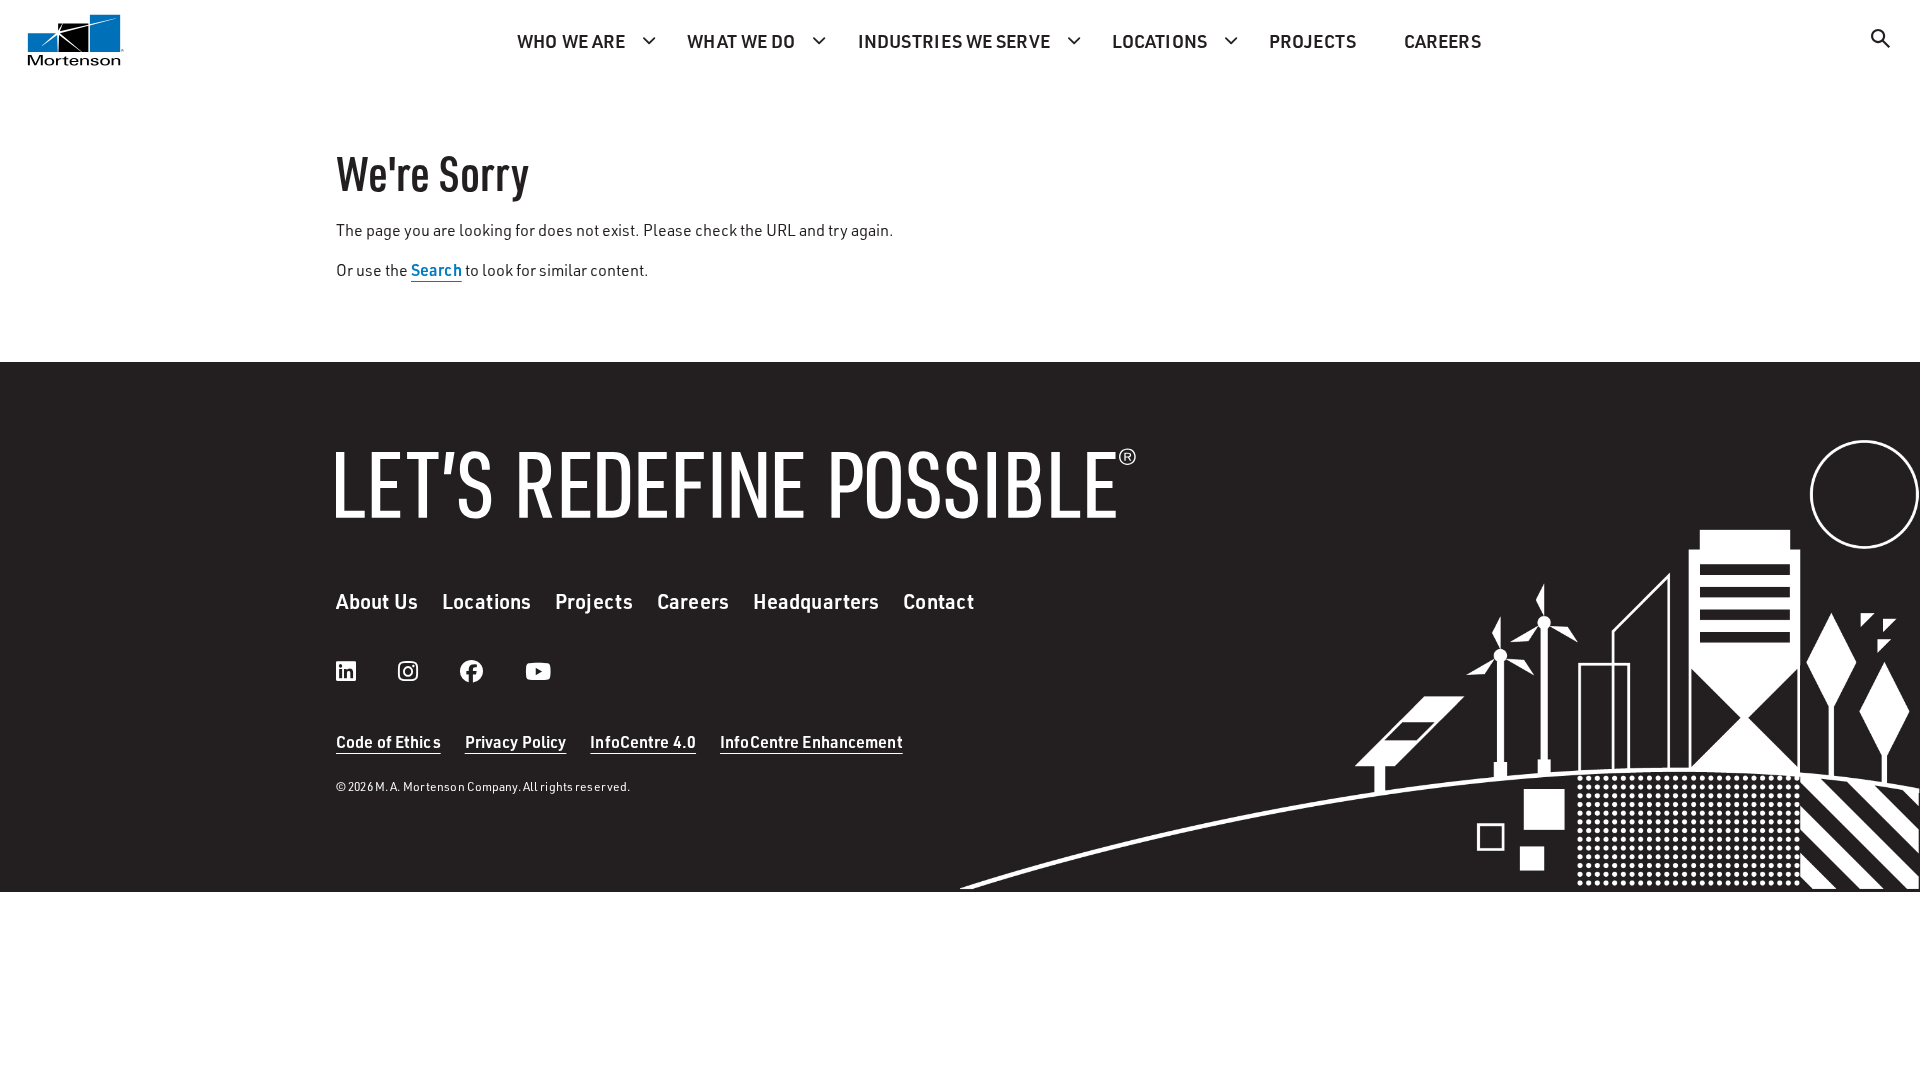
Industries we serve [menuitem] (954, 40)
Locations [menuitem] (1159, 40)
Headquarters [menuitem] (816, 601)
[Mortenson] (76, 40)
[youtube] (538, 671)
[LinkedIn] (366, 671)
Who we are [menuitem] (571, 40)
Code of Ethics (388, 741)
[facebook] (491, 671)
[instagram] (428, 671)
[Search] (1881, 41)
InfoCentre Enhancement (811, 741)
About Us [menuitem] (377, 601)
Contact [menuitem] (938, 601)
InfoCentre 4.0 (643, 741)
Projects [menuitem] (1312, 40)
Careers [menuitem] (1442, 40)
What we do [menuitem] (741, 40)
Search (436, 269)
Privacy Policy (516, 741)
